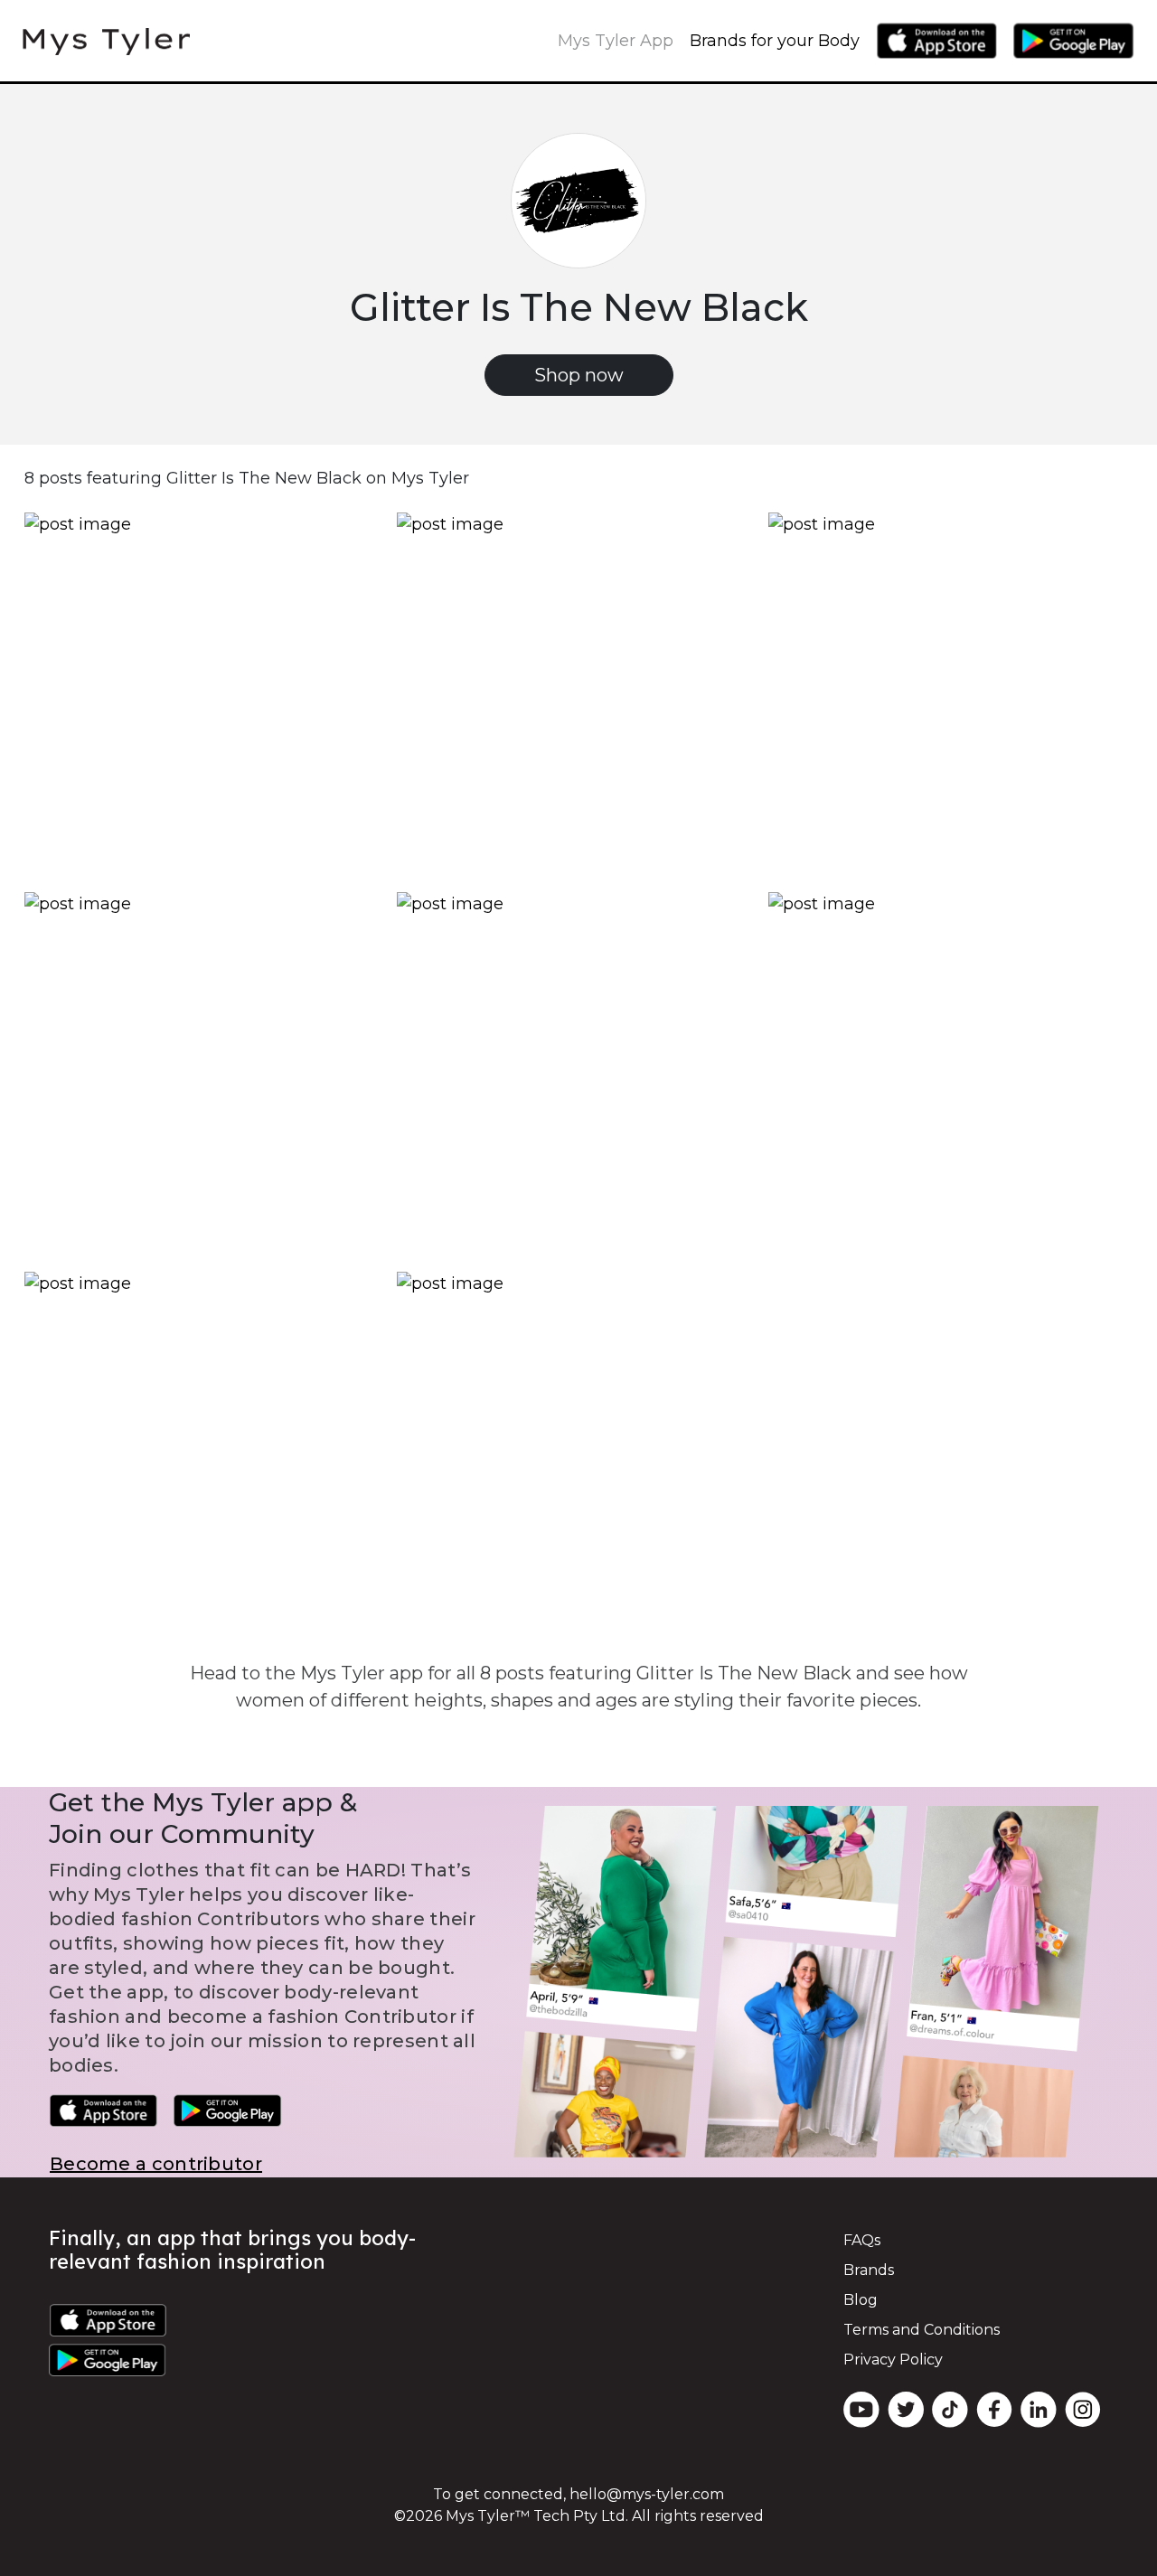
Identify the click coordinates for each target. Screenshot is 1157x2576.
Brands (869, 2270)
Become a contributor (156, 2164)
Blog (861, 2300)
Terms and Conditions (922, 2330)
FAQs (862, 2240)
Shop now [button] (579, 375)
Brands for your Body (775, 41)
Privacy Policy (893, 2360)
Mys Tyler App (616, 41)
